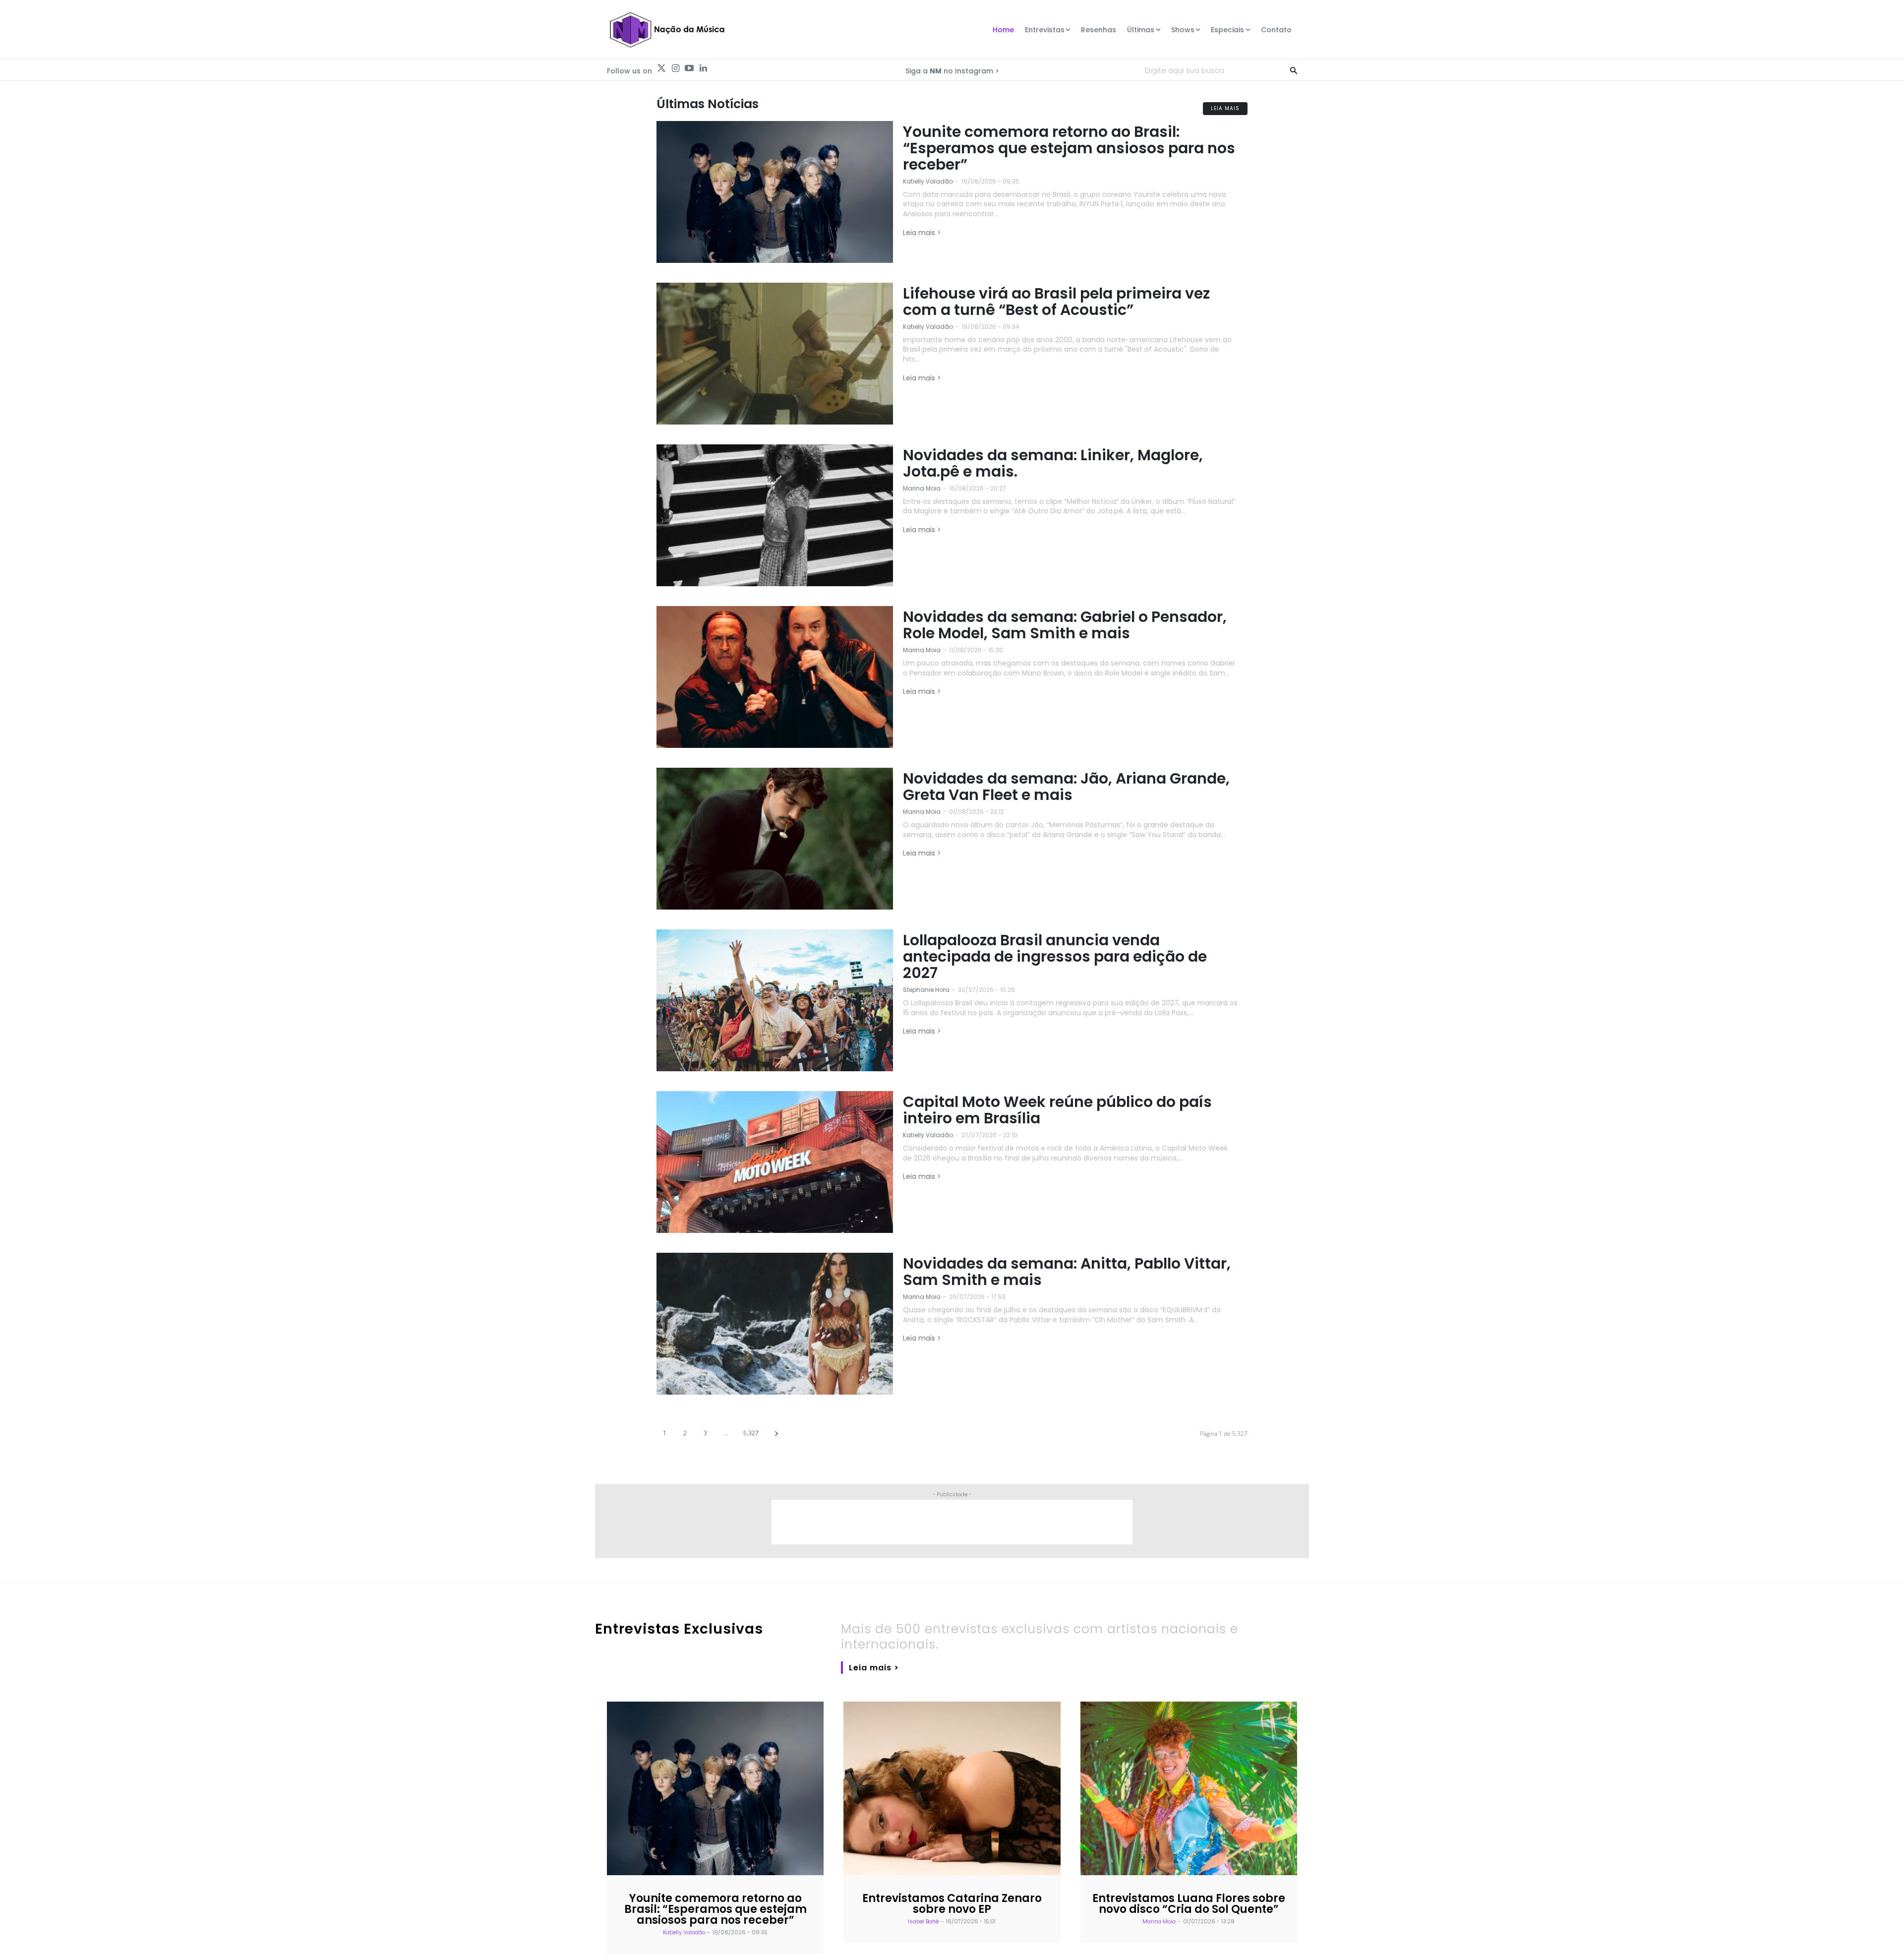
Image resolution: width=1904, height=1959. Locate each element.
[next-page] (776, 1433)
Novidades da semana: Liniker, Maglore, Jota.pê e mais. (1053, 463)
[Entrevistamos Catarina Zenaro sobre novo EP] (952, 1788)
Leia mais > (922, 233)
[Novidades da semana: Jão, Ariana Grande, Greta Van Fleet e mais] (775, 839)
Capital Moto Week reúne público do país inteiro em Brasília (1057, 1110)
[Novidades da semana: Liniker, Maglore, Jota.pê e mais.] (775, 515)
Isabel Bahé (923, 1921)
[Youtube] (689, 68)
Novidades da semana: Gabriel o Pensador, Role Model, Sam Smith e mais (1065, 625)
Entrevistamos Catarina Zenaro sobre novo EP (952, 1904)
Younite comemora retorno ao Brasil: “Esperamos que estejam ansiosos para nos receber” (1069, 148)
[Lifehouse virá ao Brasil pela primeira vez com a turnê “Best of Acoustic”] (775, 354)
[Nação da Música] (667, 30)
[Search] (1294, 70)
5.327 (751, 1433)
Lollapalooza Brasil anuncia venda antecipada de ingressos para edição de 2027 (1055, 956)
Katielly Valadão (928, 181)
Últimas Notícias (708, 104)
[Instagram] (675, 68)
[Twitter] (661, 68)
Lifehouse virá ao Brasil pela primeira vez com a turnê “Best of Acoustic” (1056, 302)
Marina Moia (922, 488)
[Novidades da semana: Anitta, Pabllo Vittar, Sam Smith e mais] (775, 1324)
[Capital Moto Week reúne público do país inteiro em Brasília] (775, 1162)
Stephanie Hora (926, 990)
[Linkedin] (703, 68)
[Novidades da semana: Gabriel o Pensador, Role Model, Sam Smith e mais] (775, 677)
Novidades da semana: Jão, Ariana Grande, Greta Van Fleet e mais (1066, 787)
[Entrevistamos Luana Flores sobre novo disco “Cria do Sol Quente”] (1189, 1788)
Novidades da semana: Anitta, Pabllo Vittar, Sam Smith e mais (1067, 1272)
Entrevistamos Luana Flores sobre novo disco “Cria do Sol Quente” (1189, 1904)
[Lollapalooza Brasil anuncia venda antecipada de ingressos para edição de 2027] (775, 1000)
